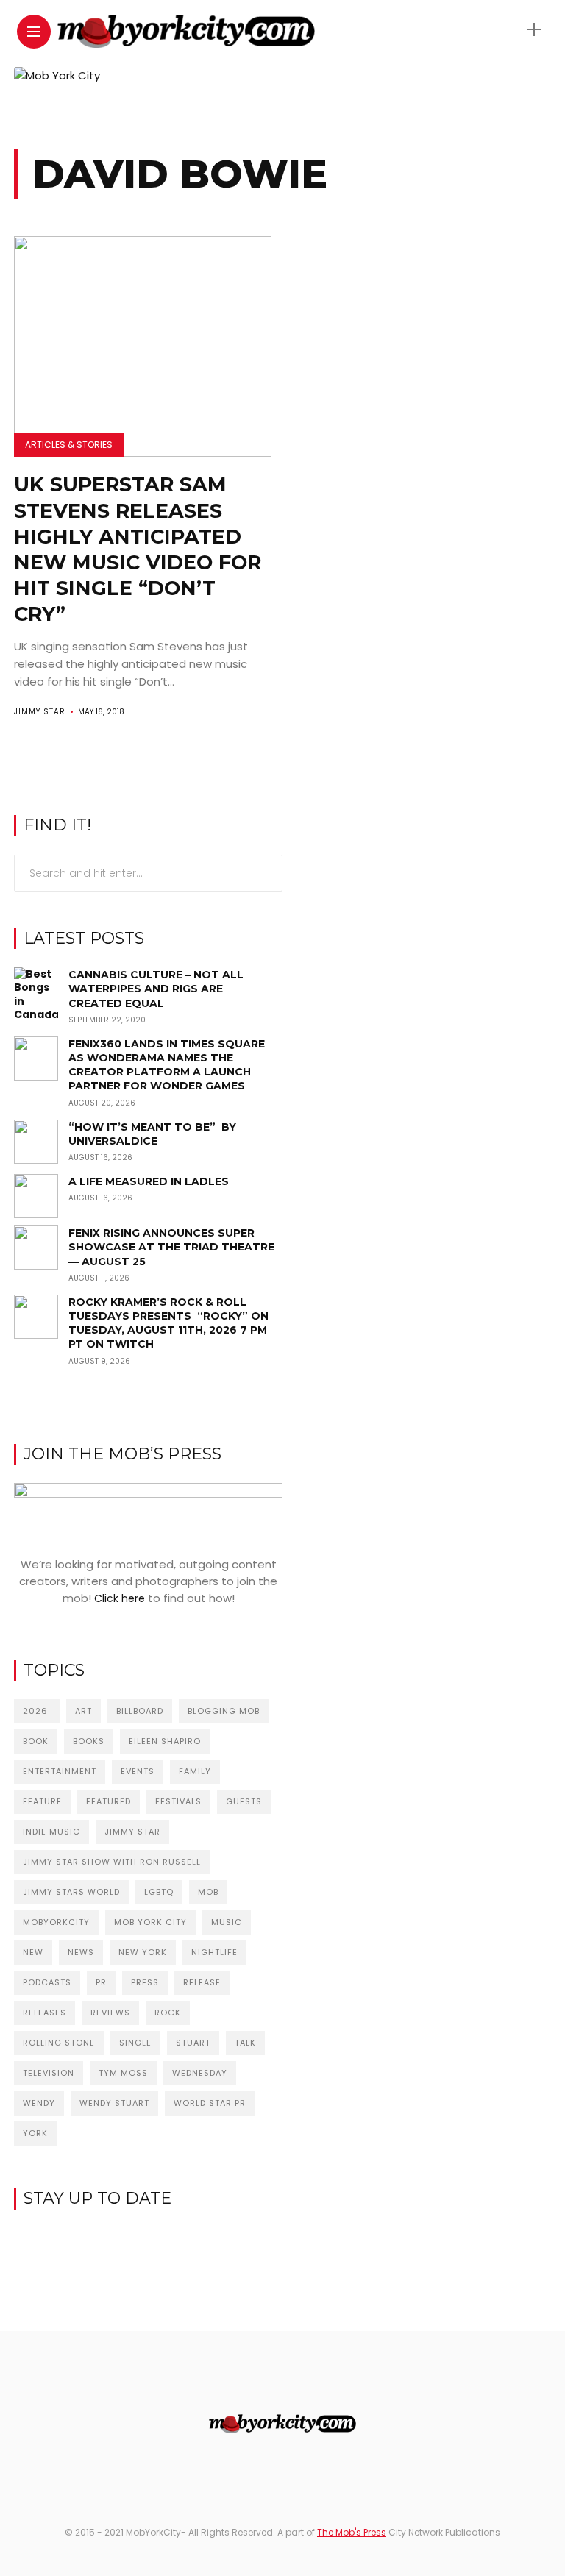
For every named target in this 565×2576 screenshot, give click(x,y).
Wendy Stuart (114, 2103)
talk (245, 2043)
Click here (120, 1598)
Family (195, 1771)
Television (49, 2073)
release (202, 1982)
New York (143, 1952)
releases (45, 2013)
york (35, 2133)
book (36, 1741)
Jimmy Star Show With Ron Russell (112, 1862)
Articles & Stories (69, 445)
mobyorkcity (56, 1922)
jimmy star (132, 1832)
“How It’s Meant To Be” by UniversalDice (152, 1134)
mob (208, 1892)
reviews (110, 2013)
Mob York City (150, 1922)
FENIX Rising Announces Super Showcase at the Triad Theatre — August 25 (171, 1247)
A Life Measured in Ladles (149, 1181)
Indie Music (51, 1832)
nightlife (214, 1952)
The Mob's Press (352, 2532)
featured (109, 1801)
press (145, 1982)
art (83, 1711)
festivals (178, 1801)
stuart (193, 2043)
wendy (39, 2103)
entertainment (60, 1771)
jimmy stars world (71, 1892)
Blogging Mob (224, 1711)
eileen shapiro (165, 1741)
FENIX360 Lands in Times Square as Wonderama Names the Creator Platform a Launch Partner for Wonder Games (167, 1065)
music (227, 1922)
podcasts (47, 1982)
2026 (37, 1711)
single (135, 2043)
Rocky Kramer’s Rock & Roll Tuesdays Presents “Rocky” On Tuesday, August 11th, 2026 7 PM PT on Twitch (168, 1323)
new (33, 1952)
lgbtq (159, 1892)
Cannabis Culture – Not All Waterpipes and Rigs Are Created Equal (156, 989)
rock (168, 2013)
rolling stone (59, 2043)
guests (244, 1801)
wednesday (200, 2073)
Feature (42, 1801)
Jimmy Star (40, 712)
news (81, 1952)
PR (101, 1982)
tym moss (123, 2073)
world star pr (210, 2103)
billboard (140, 1711)
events (138, 1771)
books (89, 1741)
